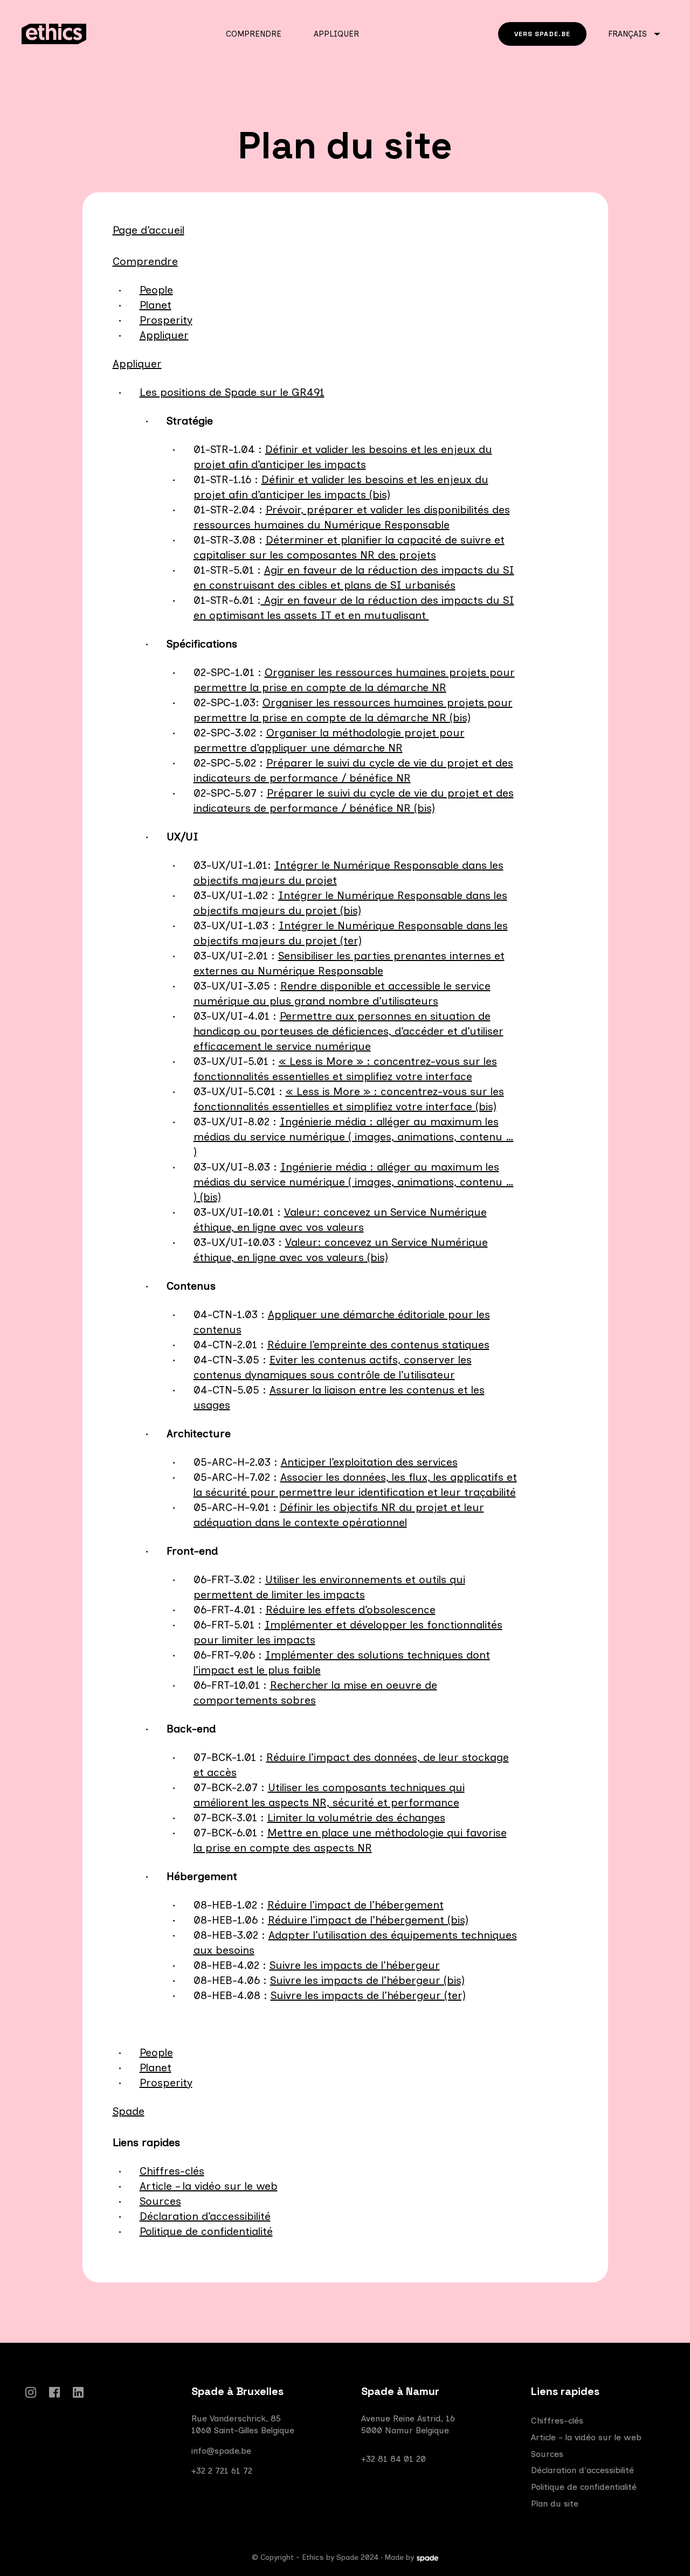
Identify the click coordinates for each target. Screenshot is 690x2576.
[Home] (95, 34)
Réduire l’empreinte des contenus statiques (378, 1345)
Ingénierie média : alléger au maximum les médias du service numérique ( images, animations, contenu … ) (354, 1137)
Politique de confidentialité (206, 2231)
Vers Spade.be (542, 34)
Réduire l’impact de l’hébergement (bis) (368, 1920)
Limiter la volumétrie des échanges (356, 1818)
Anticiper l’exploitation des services (369, 1462)
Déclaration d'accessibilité (582, 2470)
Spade (129, 2111)
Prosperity (166, 320)
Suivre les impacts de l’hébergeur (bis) (367, 1980)
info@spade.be (221, 2451)
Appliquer (336, 34)
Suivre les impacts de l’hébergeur (355, 1965)
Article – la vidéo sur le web (209, 2186)
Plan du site (555, 2504)
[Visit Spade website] (427, 2559)
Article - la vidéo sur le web (586, 2437)
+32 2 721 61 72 (222, 2471)
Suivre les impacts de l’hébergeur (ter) (368, 1995)
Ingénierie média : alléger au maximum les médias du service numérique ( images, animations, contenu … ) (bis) (354, 1182)
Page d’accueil (149, 230)
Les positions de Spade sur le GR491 (232, 392)
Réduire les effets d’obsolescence (351, 1610)
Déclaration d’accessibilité (205, 2216)
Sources (160, 2201)
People (156, 290)
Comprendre (254, 34)
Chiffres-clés (172, 2171)
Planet (156, 305)
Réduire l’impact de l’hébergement (356, 1905)
